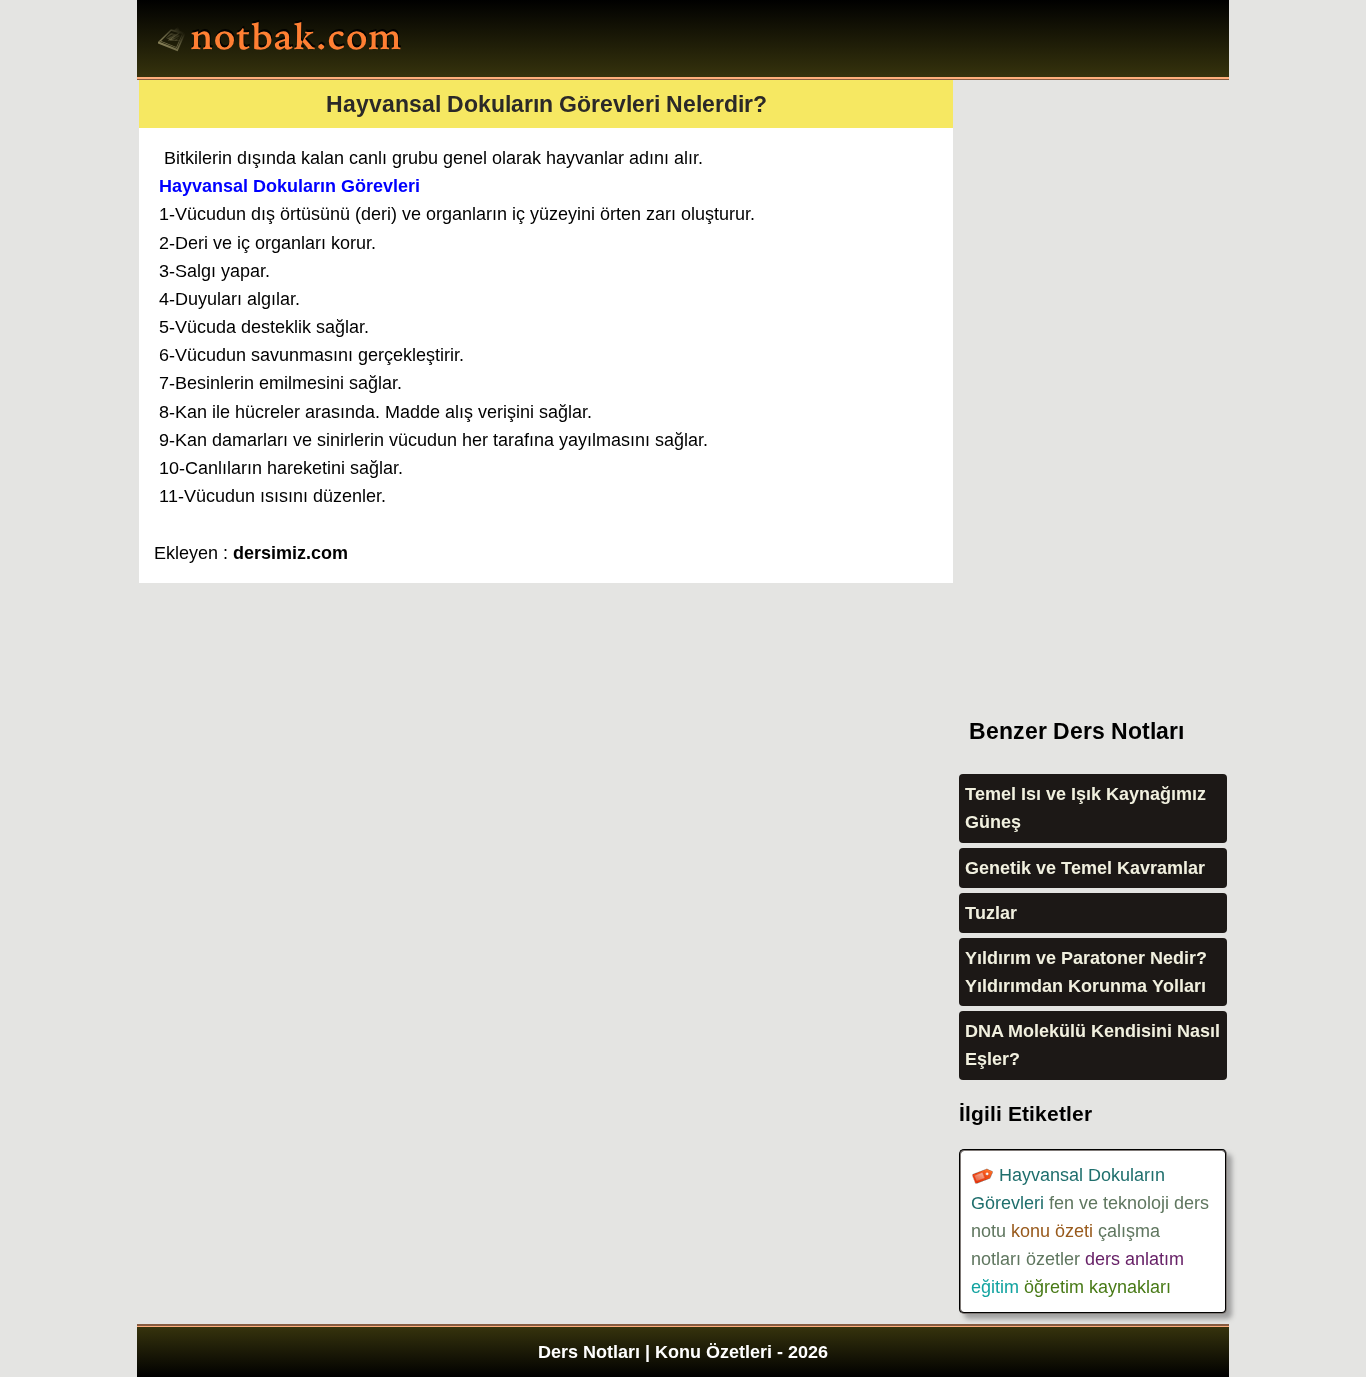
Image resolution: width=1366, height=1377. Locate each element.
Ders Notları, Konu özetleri (282, 41)
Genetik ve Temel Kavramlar (1085, 868)
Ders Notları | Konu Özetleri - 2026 (683, 1352)
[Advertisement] (1109, 380)
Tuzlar (991, 913)
